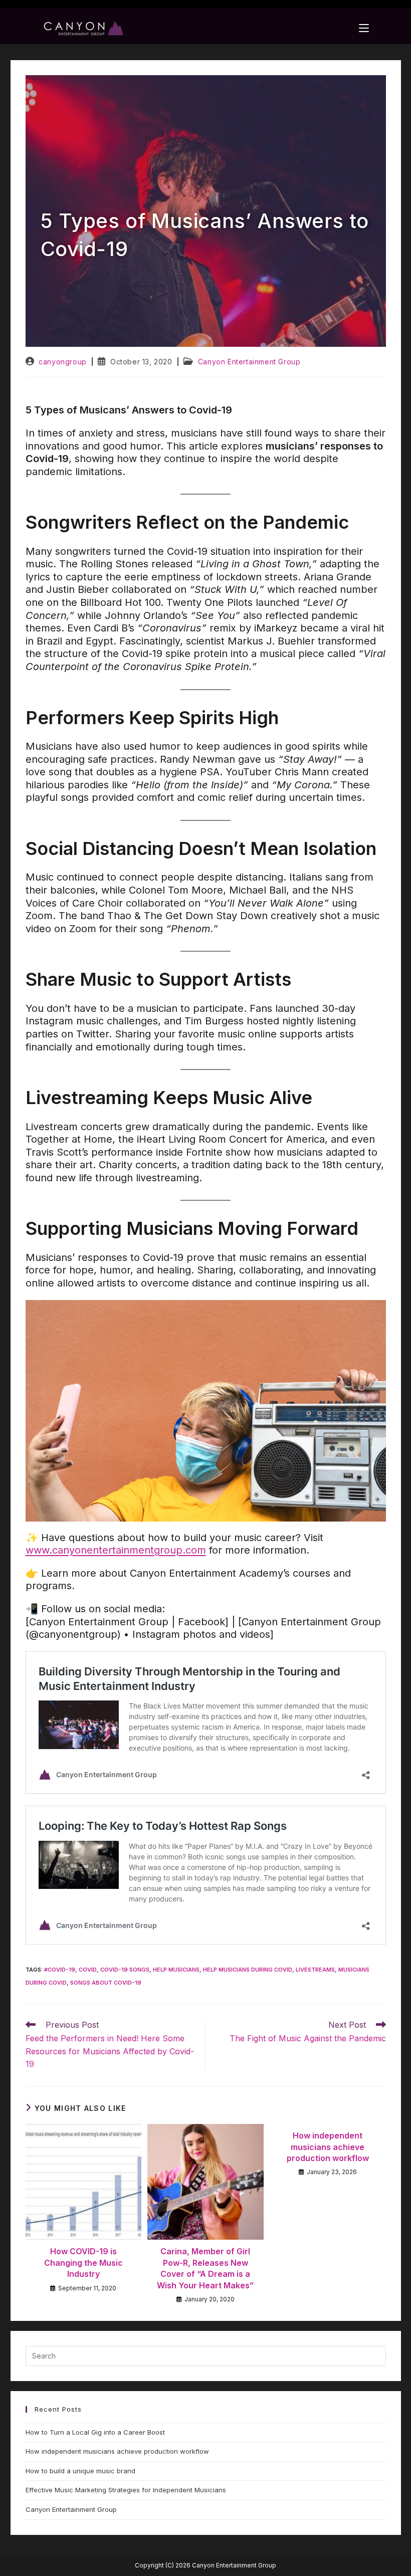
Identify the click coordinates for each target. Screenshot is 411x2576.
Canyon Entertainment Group (249, 362)
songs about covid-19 (106, 1983)
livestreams (315, 1970)
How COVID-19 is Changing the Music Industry (83, 2263)
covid (88, 1970)
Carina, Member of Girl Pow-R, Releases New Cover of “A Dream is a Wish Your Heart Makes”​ (205, 2268)
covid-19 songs (125, 1970)
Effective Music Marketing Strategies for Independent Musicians (126, 2490)
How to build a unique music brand (80, 2471)
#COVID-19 (60, 1970)
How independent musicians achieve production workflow (328, 2147)
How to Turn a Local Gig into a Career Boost (95, 2432)
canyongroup (63, 362)
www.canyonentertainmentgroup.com (116, 1550)
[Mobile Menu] (364, 28)
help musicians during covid (248, 1970)
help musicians (176, 1970)
